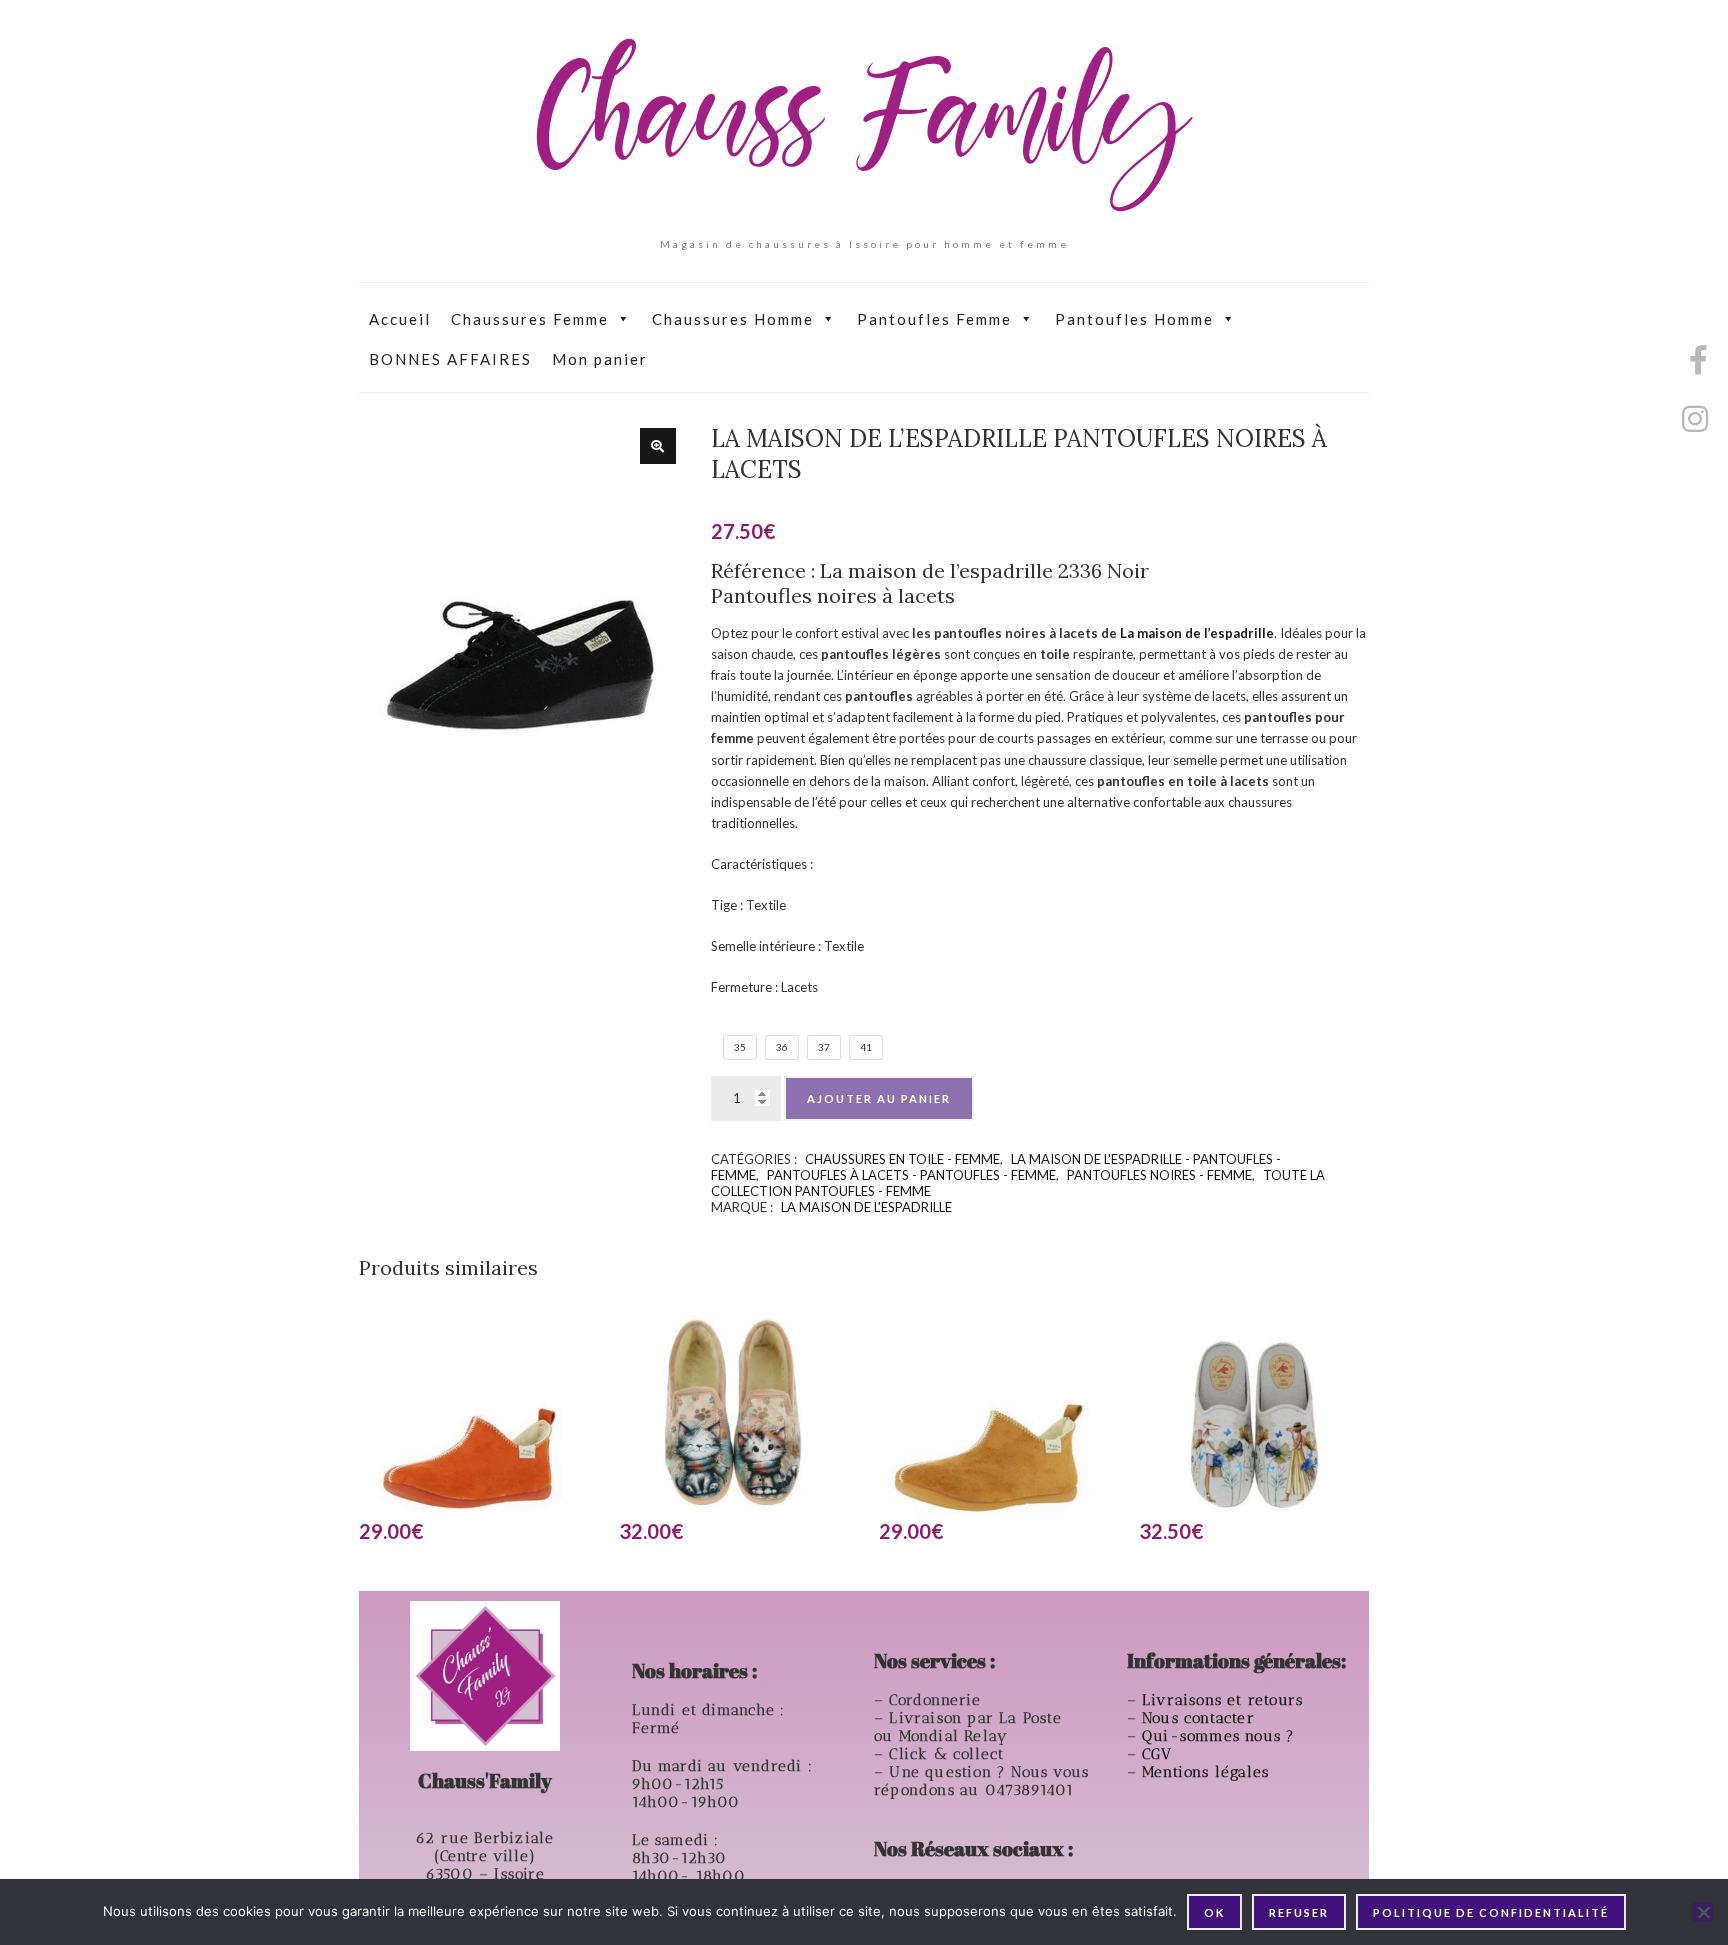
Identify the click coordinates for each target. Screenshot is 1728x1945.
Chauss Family (864, 125)
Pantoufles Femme (934, 319)
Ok (1214, 1912)
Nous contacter (1201, 1718)
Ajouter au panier (879, 1098)
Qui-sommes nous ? (1218, 1736)
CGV (1160, 1754)
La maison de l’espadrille (1197, 633)
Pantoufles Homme (1134, 319)
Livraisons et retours (1225, 1700)
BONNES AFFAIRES (450, 359)
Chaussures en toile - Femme (902, 1159)
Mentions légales (1208, 1772)
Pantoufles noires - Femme (1159, 1175)
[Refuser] (1703, 1912)
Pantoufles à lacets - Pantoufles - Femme (911, 1175)
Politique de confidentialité (1491, 1912)
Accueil (400, 319)
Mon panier (600, 359)
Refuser (1299, 1912)
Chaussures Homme (733, 319)
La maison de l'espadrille (866, 1207)
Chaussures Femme (530, 319)
